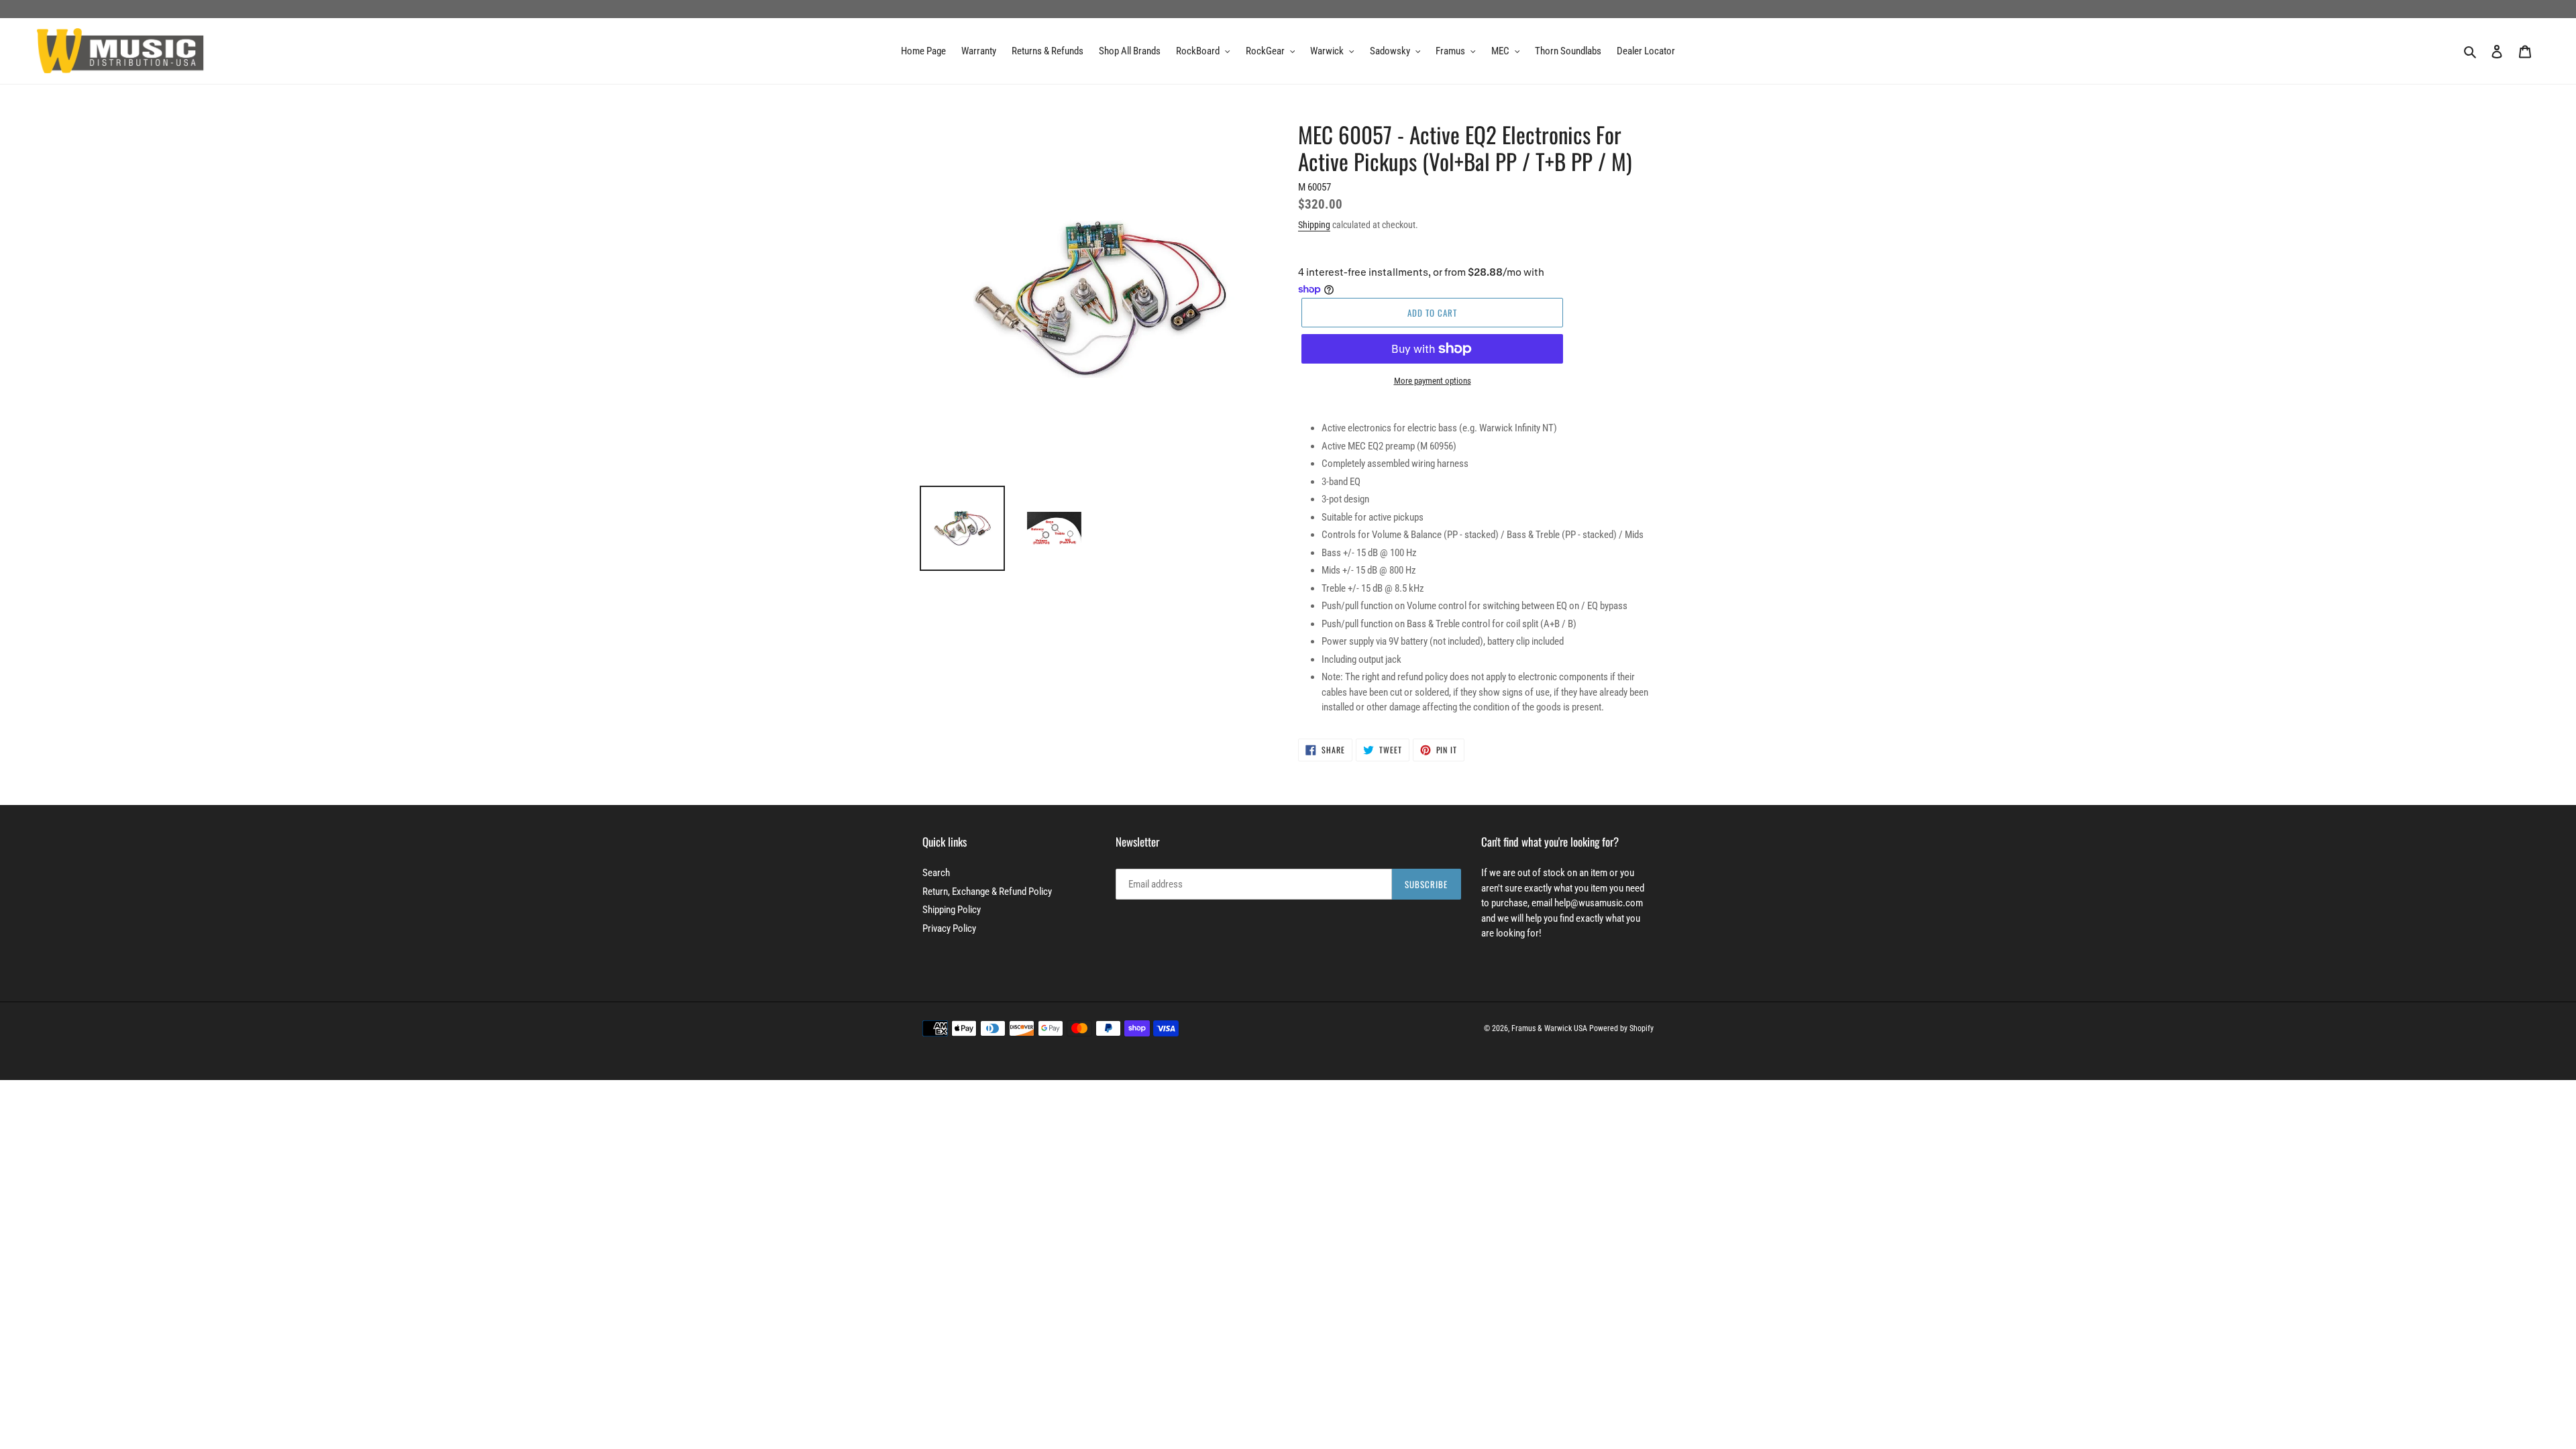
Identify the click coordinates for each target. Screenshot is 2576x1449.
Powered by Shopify (1621, 1028)
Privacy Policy (949, 928)
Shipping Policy (952, 910)
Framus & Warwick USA (1549, 1028)
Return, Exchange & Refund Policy (987, 892)
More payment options (1433, 381)
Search (936, 873)
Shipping (1314, 225)
